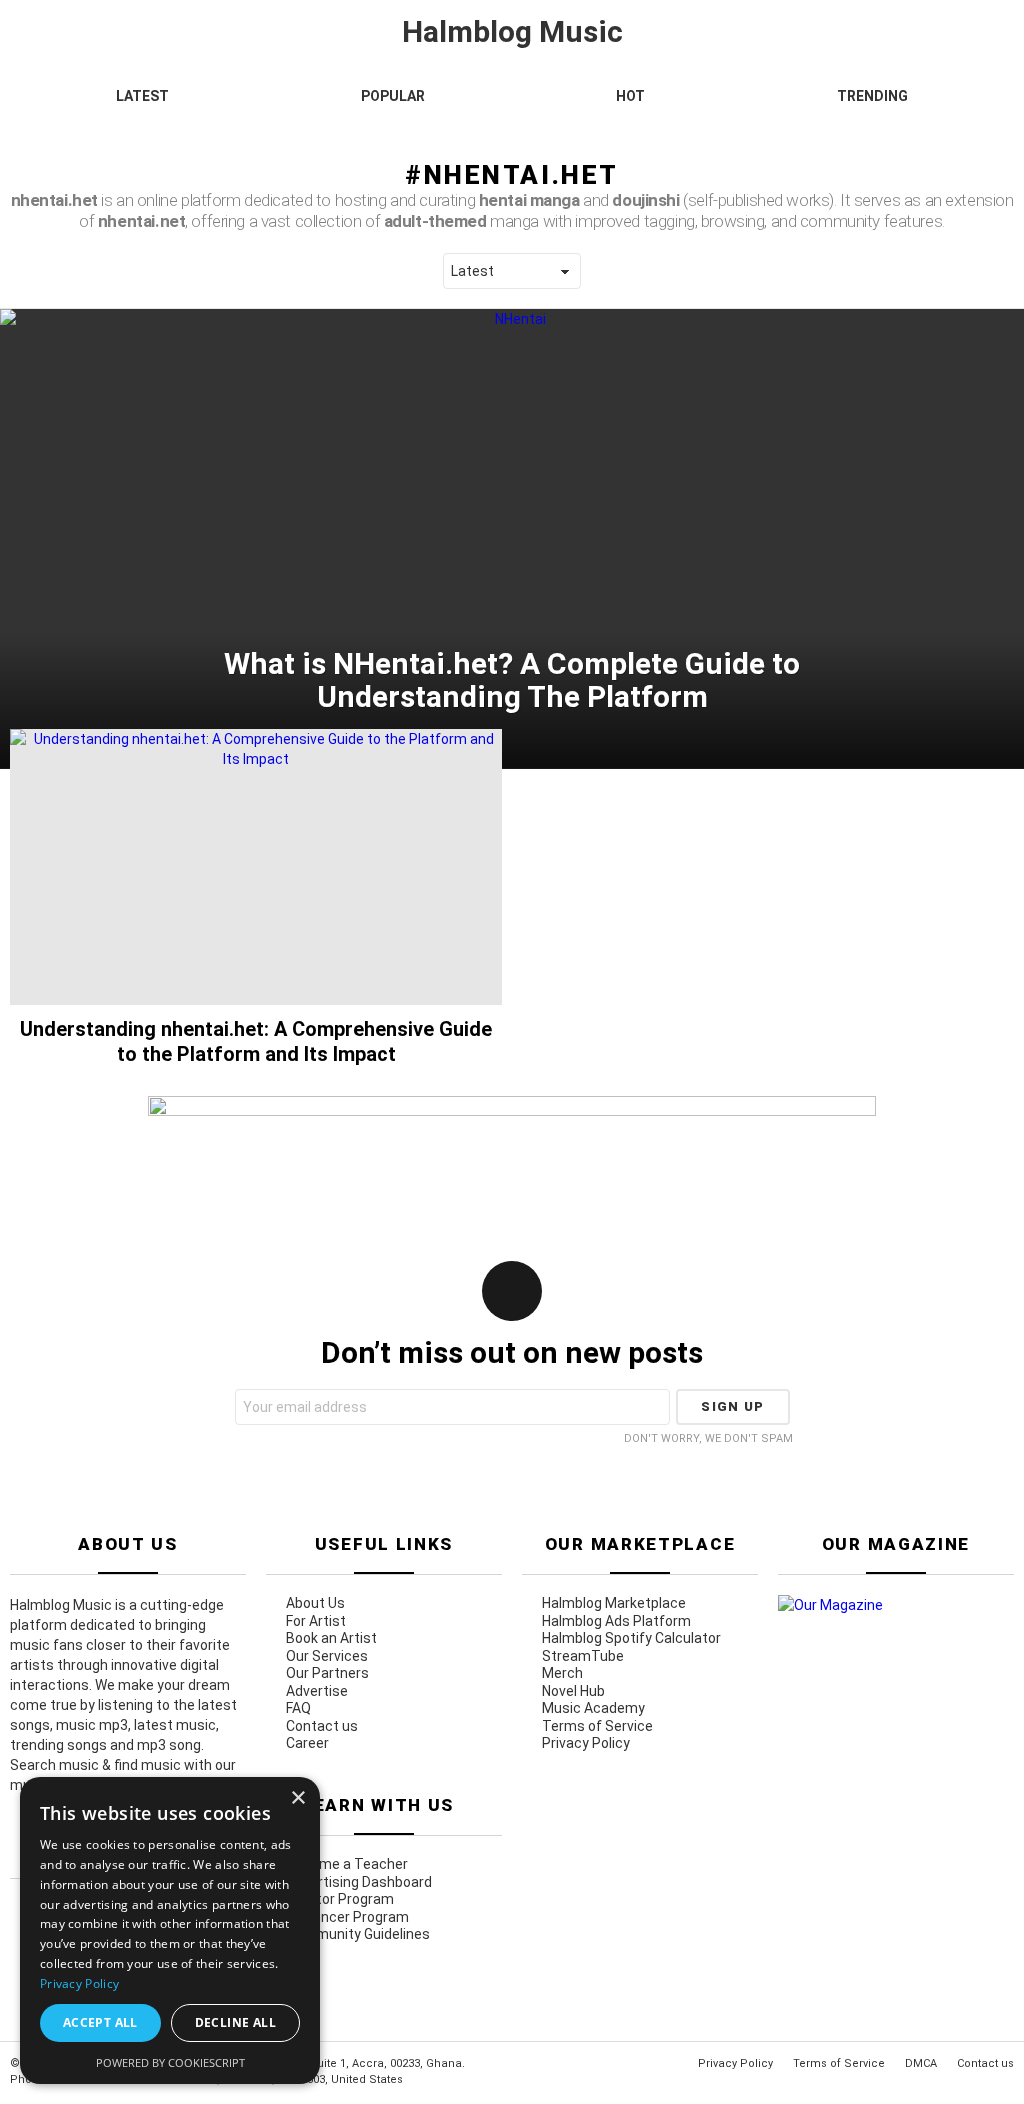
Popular (393, 96)
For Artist (316, 1621)
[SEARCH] (1006, 126)
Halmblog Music (512, 31)
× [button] (297, 1798)
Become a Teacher (347, 1864)
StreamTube (583, 1656)
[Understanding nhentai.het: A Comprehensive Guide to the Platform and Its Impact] (256, 867)
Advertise (317, 1691)
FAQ (298, 1708)
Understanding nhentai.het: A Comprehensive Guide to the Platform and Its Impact (256, 1041)
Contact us (322, 1726)
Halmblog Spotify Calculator (631, 1638)
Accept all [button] (100, 2022)
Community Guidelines (358, 1934)
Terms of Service (597, 1726)
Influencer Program (347, 1917)
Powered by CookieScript (170, 2062)
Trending (872, 96)
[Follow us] (980, 126)
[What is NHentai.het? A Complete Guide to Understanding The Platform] (512, 539)
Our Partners (327, 1673)
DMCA (921, 2063)
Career (307, 1743)
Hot (630, 96)
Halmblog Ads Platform (616, 1621)
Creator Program (340, 1899)
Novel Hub (573, 1691)
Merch (562, 1673)
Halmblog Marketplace (614, 1603)
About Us (315, 1603)
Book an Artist (331, 1638)
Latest (142, 96)
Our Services (327, 1656)
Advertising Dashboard (359, 1882)
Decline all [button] (235, 2022)
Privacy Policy (586, 1743)
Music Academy (593, 1708)
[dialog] (170, 1930)
